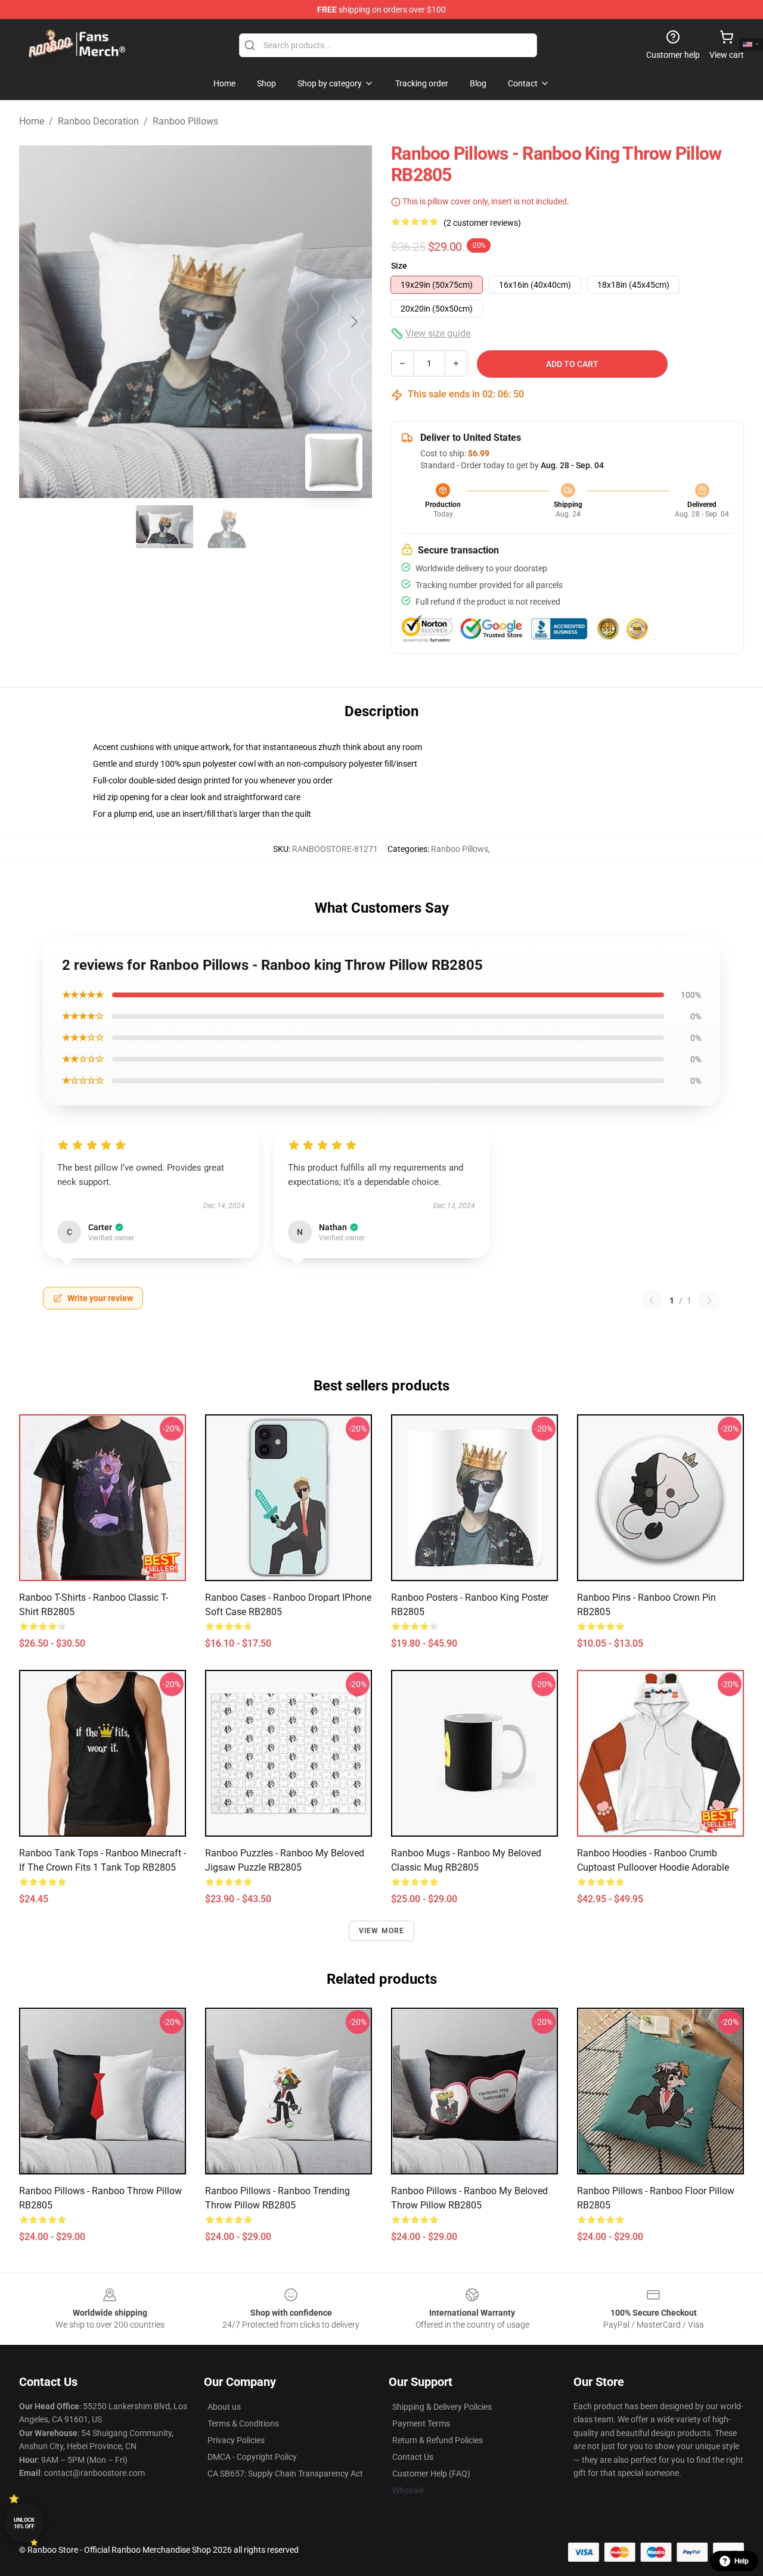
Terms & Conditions (243, 2423)
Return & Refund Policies (438, 2440)
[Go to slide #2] (227, 527)
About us (224, 2407)
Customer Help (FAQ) (431, 2474)
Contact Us (413, 2457)
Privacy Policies (236, 2440)
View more (382, 1931)
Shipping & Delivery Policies (442, 2407)
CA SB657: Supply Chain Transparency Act (285, 2474)
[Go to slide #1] (165, 527)
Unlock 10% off (24, 2523)
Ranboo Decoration (98, 121)
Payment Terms (421, 2423)
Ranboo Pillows (185, 121)
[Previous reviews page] (652, 1301)
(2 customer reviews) (482, 223)
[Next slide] (353, 322)
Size (399, 266)
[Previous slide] (38, 322)
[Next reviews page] (709, 1301)
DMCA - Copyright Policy (252, 2457)
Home (32, 121)
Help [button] (742, 2561)
